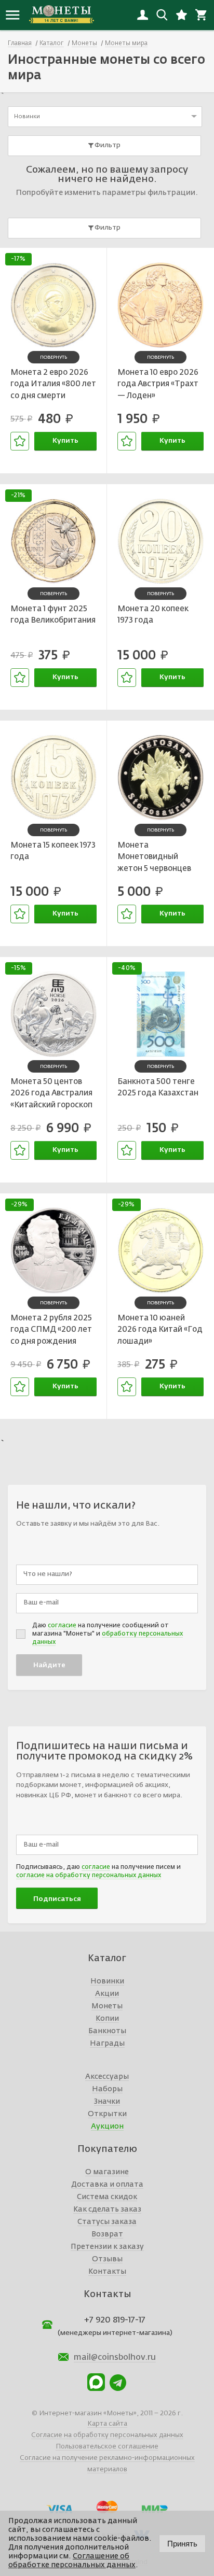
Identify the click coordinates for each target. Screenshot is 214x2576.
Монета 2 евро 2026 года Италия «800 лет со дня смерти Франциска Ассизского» (53, 386)
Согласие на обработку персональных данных (107, 2435)
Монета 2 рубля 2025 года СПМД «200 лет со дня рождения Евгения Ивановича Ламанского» (51, 1331)
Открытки (107, 2114)
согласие (62, 1626)
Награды (107, 2044)
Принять (182, 2544)
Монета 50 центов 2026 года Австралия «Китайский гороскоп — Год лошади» (51, 1095)
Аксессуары (107, 2077)
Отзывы (107, 2259)
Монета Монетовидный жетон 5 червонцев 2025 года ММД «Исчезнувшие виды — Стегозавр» (157, 858)
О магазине (107, 2172)
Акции (107, 1994)
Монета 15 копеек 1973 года (53, 851)
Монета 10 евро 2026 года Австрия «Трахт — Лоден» (158, 384)
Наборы (107, 2089)
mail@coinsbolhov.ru (115, 2358)
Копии (107, 2019)
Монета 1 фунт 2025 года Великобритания (53, 615)
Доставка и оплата (107, 2185)
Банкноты (107, 2031)
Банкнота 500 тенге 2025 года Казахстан (158, 1088)
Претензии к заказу (107, 2247)
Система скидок (107, 2197)
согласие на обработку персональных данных (89, 1876)
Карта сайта (107, 2424)
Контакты (107, 2272)
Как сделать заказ (107, 2209)
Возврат (107, 2234)
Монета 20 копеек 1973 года (153, 615)
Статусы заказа (107, 2222)
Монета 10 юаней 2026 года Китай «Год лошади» (160, 1330)
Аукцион (107, 2127)
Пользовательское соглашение (107, 2447)
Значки (107, 2102)
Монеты (107, 2006)
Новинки (107, 1981)
